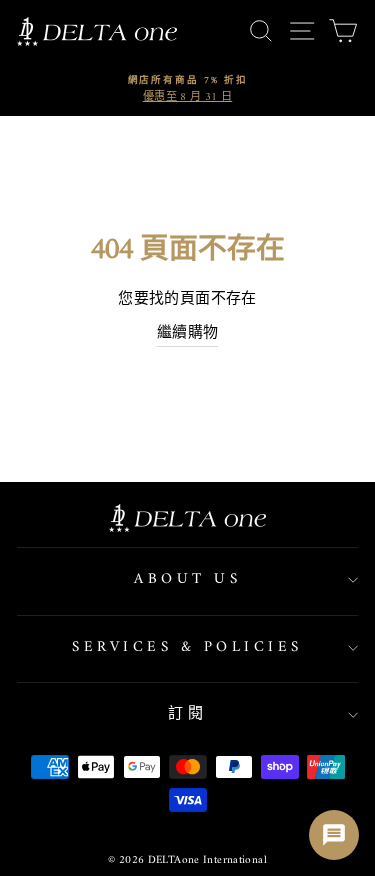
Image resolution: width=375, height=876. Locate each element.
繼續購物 (188, 334)
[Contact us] (334, 835)
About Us (187, 579)
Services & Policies (187, 647)
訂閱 (187, 714)
